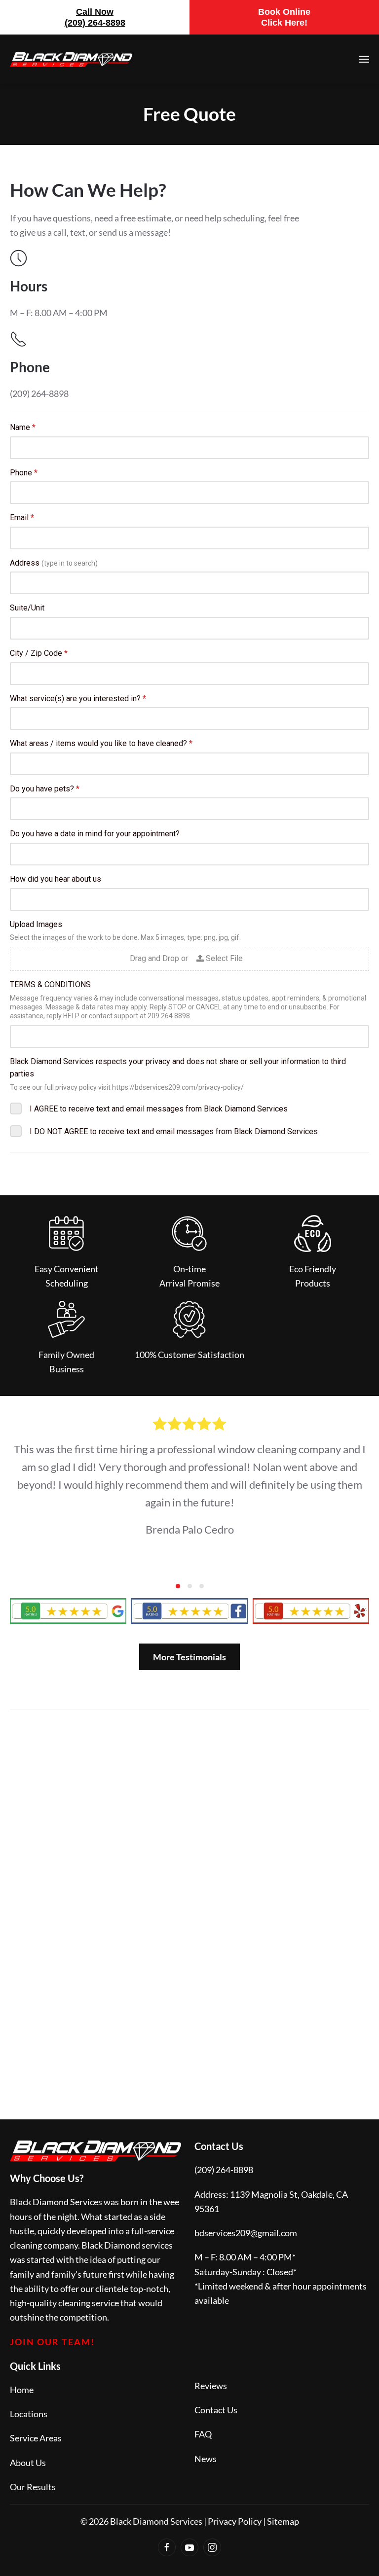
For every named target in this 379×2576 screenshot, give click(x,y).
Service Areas (36, 2438)
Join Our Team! (52, 2342)
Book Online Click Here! (284, 17)
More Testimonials (189, 1657)
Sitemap (283, 2521)
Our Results (33, 2487)
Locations (29, 2414)
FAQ (203, 2434)
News (206, 2459)
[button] (364, 59)
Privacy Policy (235, 2521)
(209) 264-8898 (224, 2170)
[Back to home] (72, 59)
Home (22, 2390)
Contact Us (216, 2410)
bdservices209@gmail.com (246, 2233)
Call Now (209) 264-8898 (95, 17)
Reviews (211, 2386)
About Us (28, 2463)
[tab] (178, 1586)
